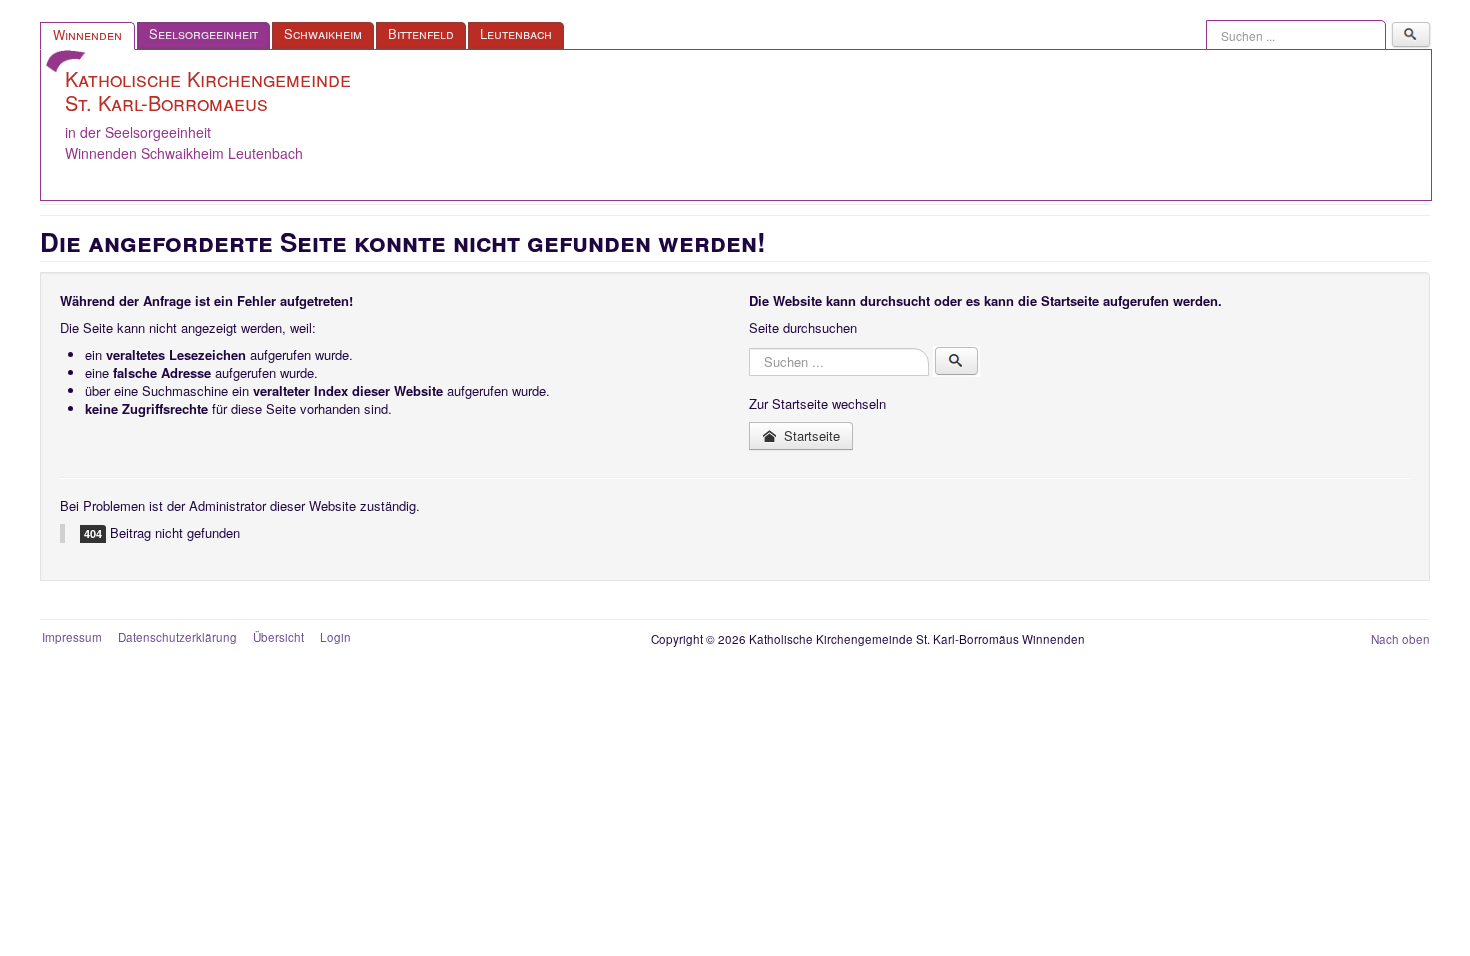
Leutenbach (516, 33)
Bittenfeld (421, 33)
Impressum (72, 637)
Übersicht (278, 637)
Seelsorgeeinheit (203, 33)
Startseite (810, 435)
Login (335, 637)
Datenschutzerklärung (177, 637)
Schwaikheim (323, 33)
